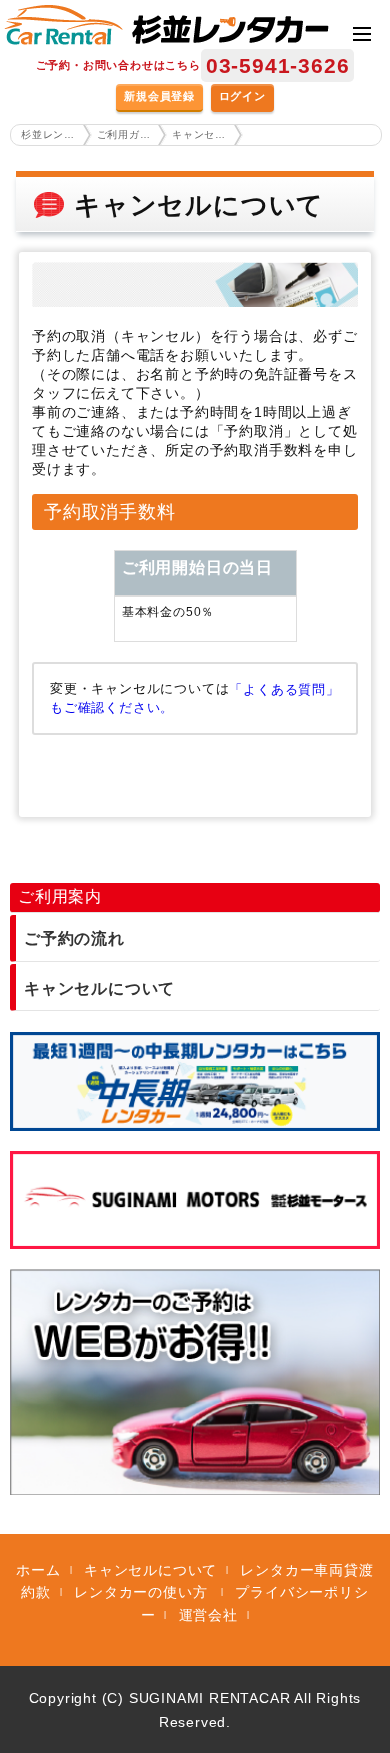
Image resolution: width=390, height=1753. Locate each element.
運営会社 (208, 1615)
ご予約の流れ (74, 938)
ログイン (242, 96)
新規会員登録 (159, 96)
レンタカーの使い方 (143, 1592)
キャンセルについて (99, 988)
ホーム (38, 1570)
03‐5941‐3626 (278, 65)
